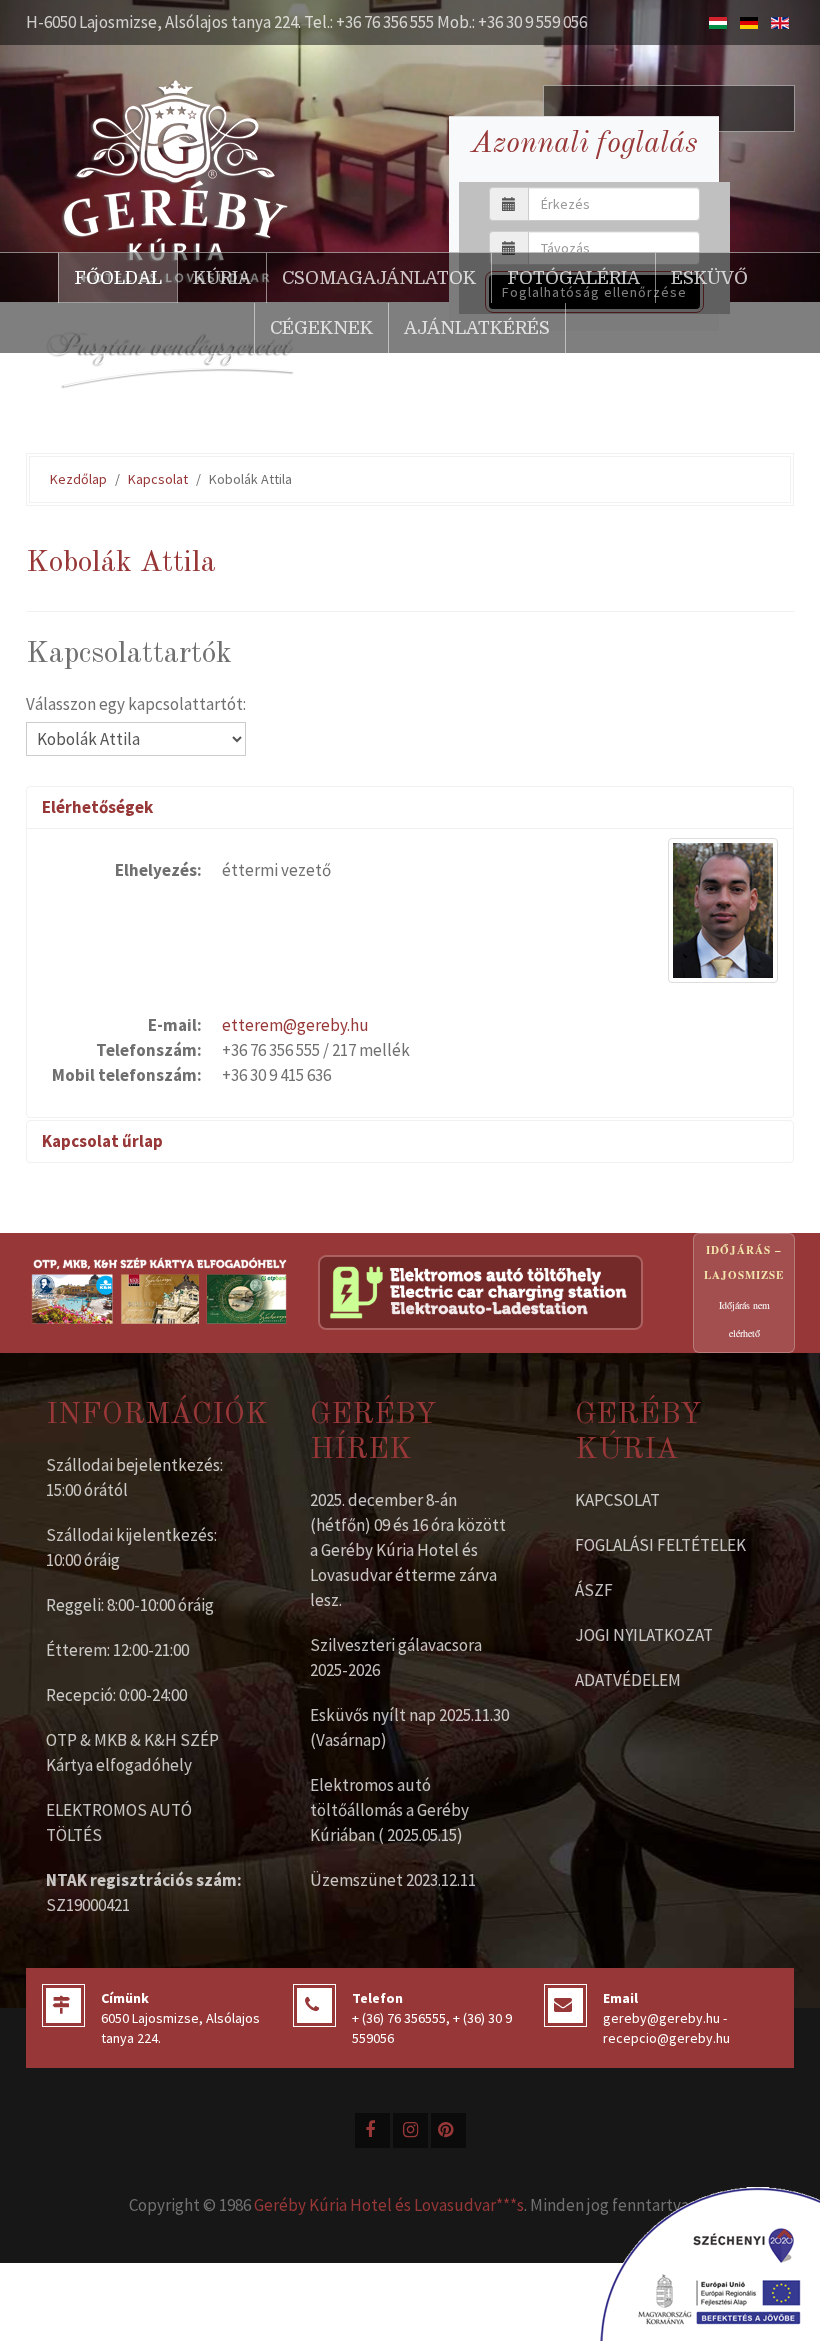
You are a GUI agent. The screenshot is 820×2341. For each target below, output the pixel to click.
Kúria (222, 278)
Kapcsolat (158, 479)
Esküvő (709, 278)
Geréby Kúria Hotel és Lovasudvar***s (389, 2205)
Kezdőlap (78, 479)
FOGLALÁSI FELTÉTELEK (660, 1545)
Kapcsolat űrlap (102, 1141)
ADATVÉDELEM (628, 1680)
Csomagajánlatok (379, 278)
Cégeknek (321, 328)
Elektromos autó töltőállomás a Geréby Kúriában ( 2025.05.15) (389, 1810)
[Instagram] (410, 2130)
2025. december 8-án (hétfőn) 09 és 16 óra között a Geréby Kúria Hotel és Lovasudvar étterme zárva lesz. (408, 1550)
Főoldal (118, 278)
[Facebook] (372, 2130)
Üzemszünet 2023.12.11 (393, 1880)
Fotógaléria (573, 278)
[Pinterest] (448, 2130)
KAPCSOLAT (617, 1500)
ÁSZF (594, 1590)
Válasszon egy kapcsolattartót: (136, 704)
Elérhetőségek (97, 807)
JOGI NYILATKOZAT (644, 1635)
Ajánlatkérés (477, 328)
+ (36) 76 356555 (399, 2018)
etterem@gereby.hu (295, 1025)
